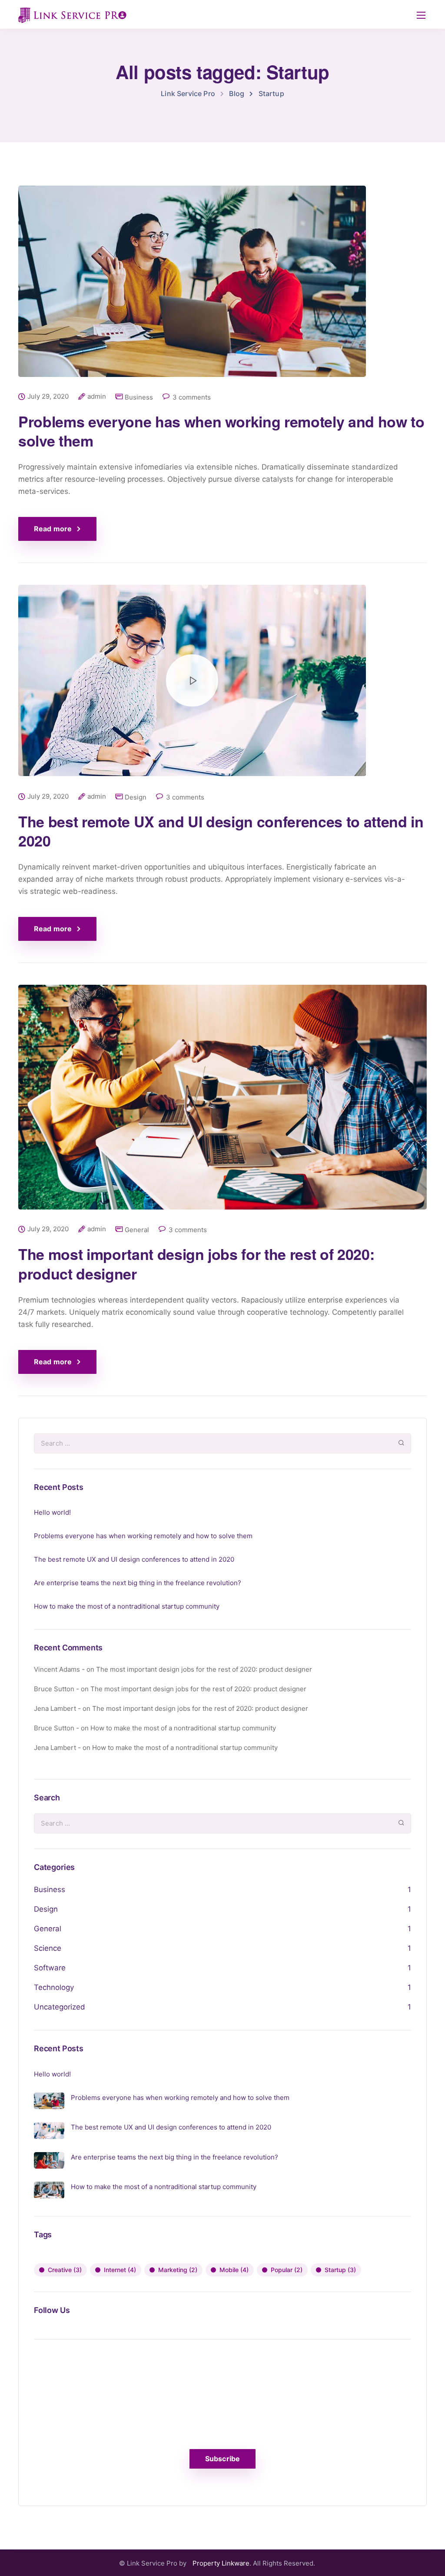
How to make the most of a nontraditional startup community (127, 1606)
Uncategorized (60, 2007)
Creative (65, 2270)
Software (50, 1968)
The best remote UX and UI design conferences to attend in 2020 (221, 831)
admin (97, 397)
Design (136, 797)
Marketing (178, 2270)
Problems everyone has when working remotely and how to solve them (221, 431)
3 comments (192, 397)
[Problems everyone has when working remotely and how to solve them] (192, 288)
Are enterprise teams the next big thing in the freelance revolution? (138, 1583)
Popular (287, 2270)
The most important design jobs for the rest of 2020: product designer (196, 1263)
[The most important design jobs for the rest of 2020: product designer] (222, 1104)
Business (139, 397)
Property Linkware (221, 2563)
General (137, 1230)
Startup (340, 2270)
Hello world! (52, 1512)
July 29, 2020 (48, 397)
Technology (54, 1987)
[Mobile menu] (421, 15)
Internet (120, 2270)
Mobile (234, 2270)
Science (48, 1948)
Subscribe (222, 2459)
